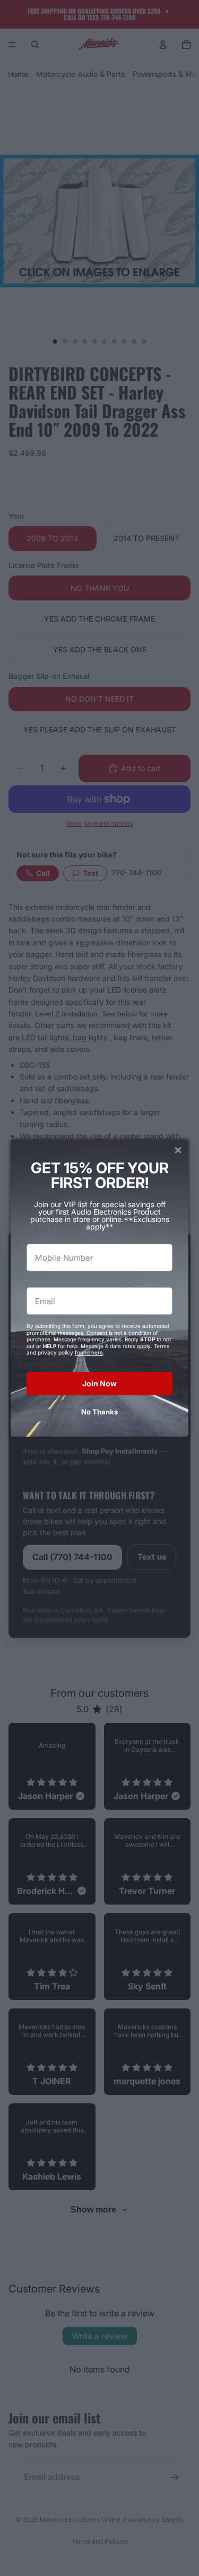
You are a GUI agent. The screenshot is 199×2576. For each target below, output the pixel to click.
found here (89, 1352)
